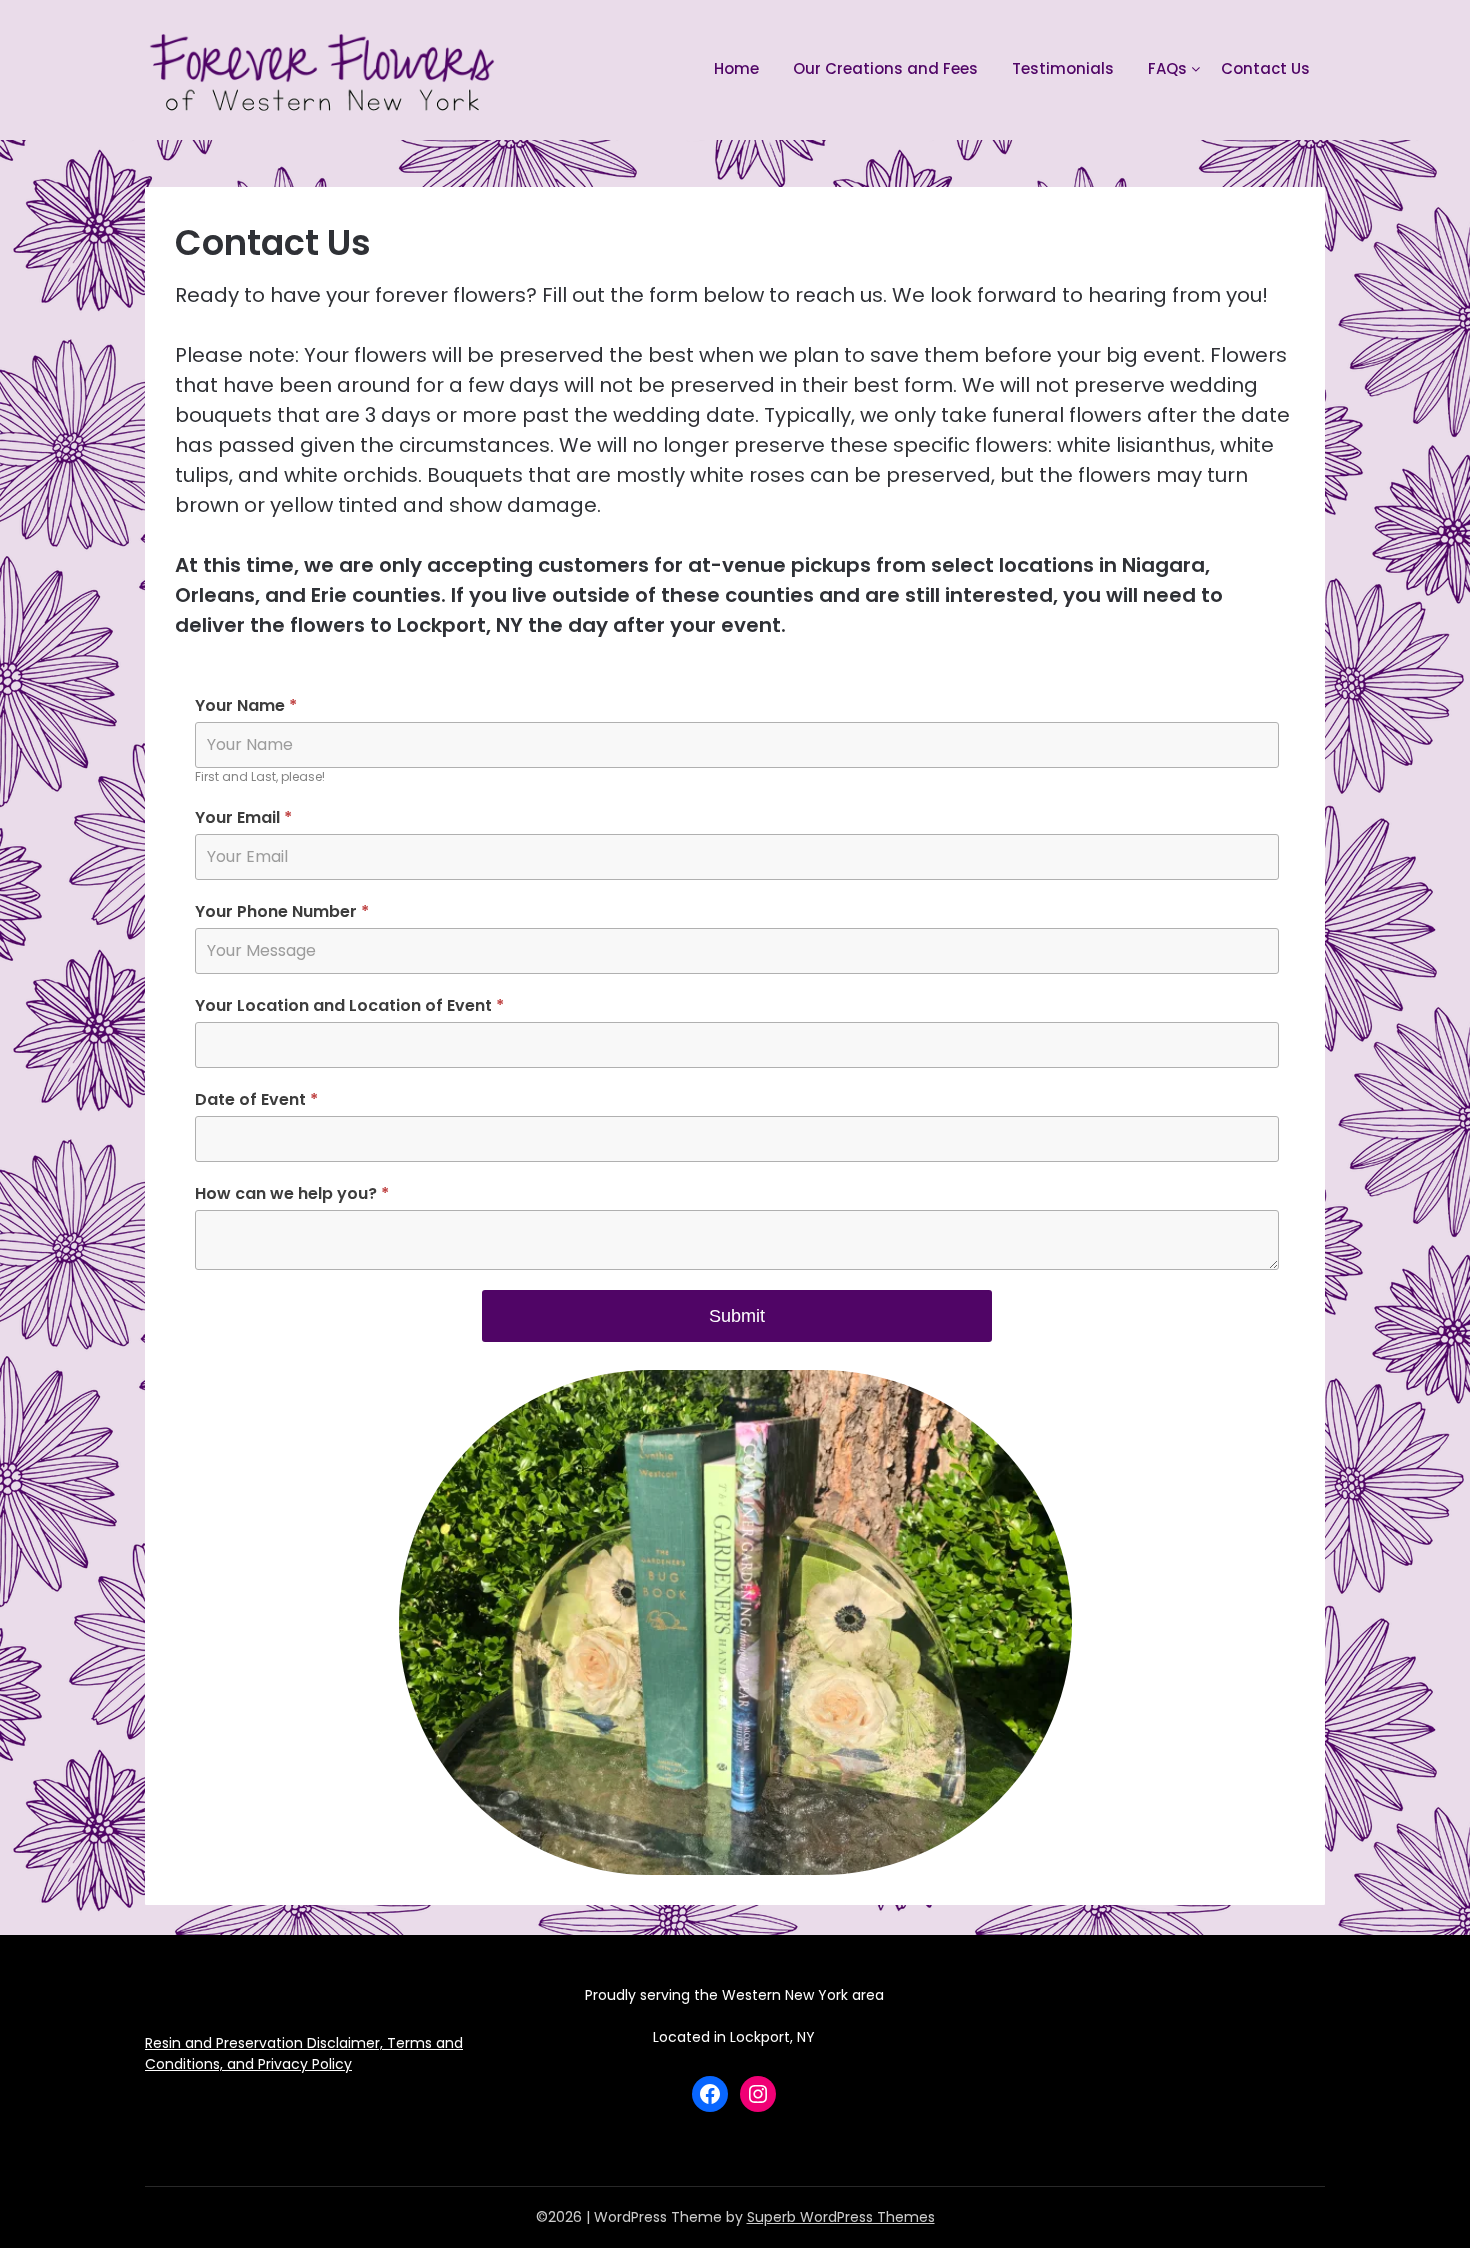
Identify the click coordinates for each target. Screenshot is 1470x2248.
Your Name (246, 705)
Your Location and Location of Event (349, 1005)
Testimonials (1063, 68)
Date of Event (256, 1099)
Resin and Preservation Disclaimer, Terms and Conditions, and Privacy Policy (304, 2053)
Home (736, 68)
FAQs (1167, 68)
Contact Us (1265, 68)
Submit (737, 1316)
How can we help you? (292, 1193)
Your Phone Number (282, 911)
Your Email (243, 817)
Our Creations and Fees (885, 68)
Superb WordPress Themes (841, 2217)
